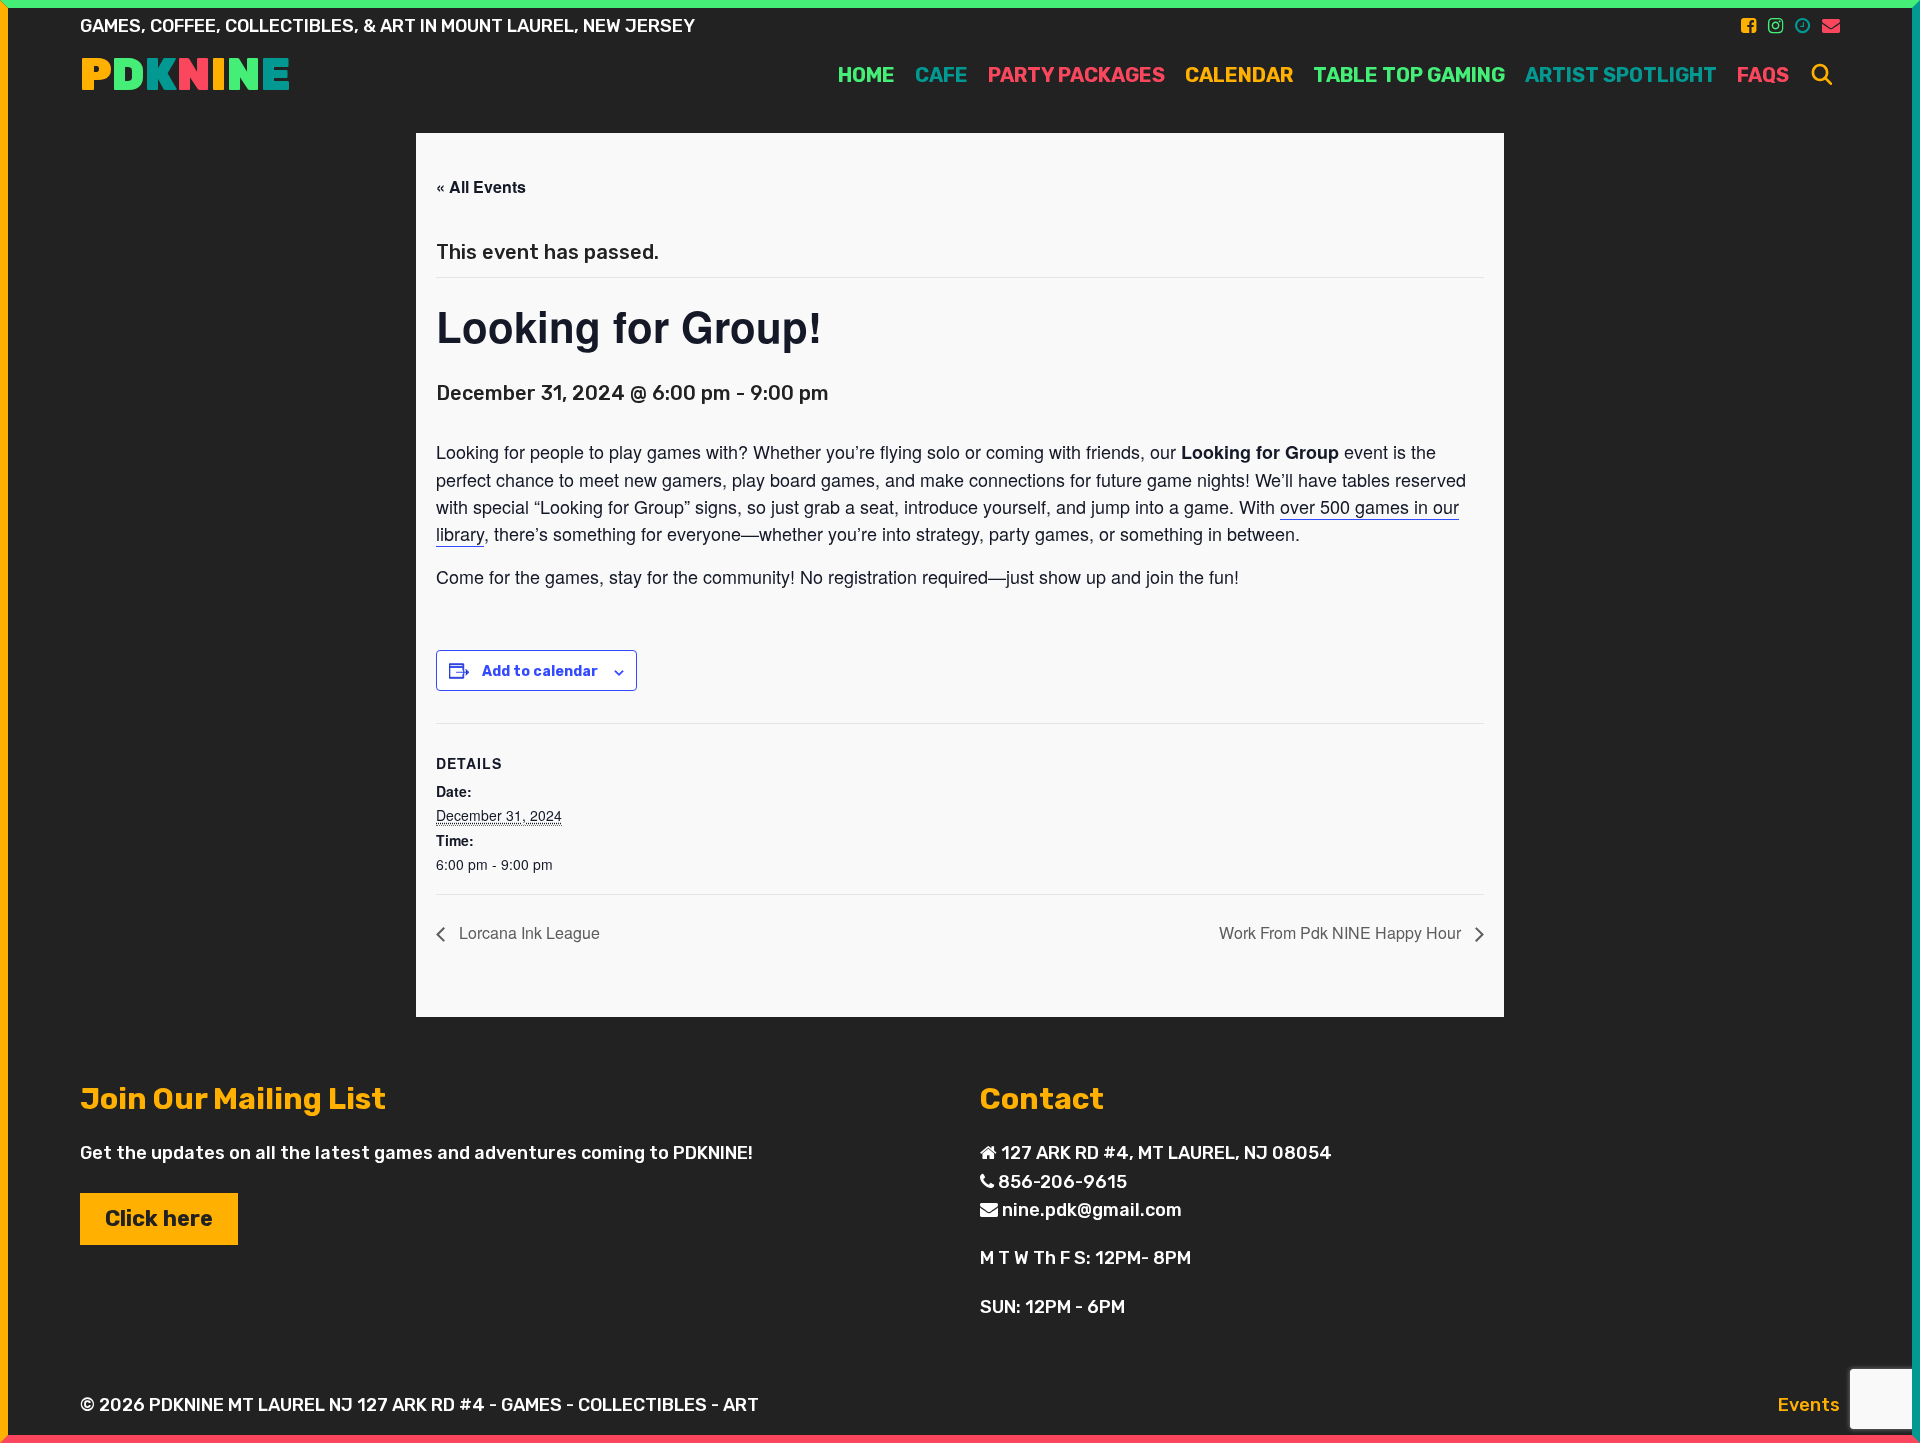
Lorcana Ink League (527, 932)
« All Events (481, 186)
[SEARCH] (1822, 75)
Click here (159, 1218)
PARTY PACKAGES (1076, 75)
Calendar (1239, 75)
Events (1809, 1405)
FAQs (1763, 75)
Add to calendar (540, 671)
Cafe (941, 75)
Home (866, 75)
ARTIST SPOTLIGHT (1621, 75)
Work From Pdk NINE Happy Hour (1342, 932)
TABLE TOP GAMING (1409, 75)
